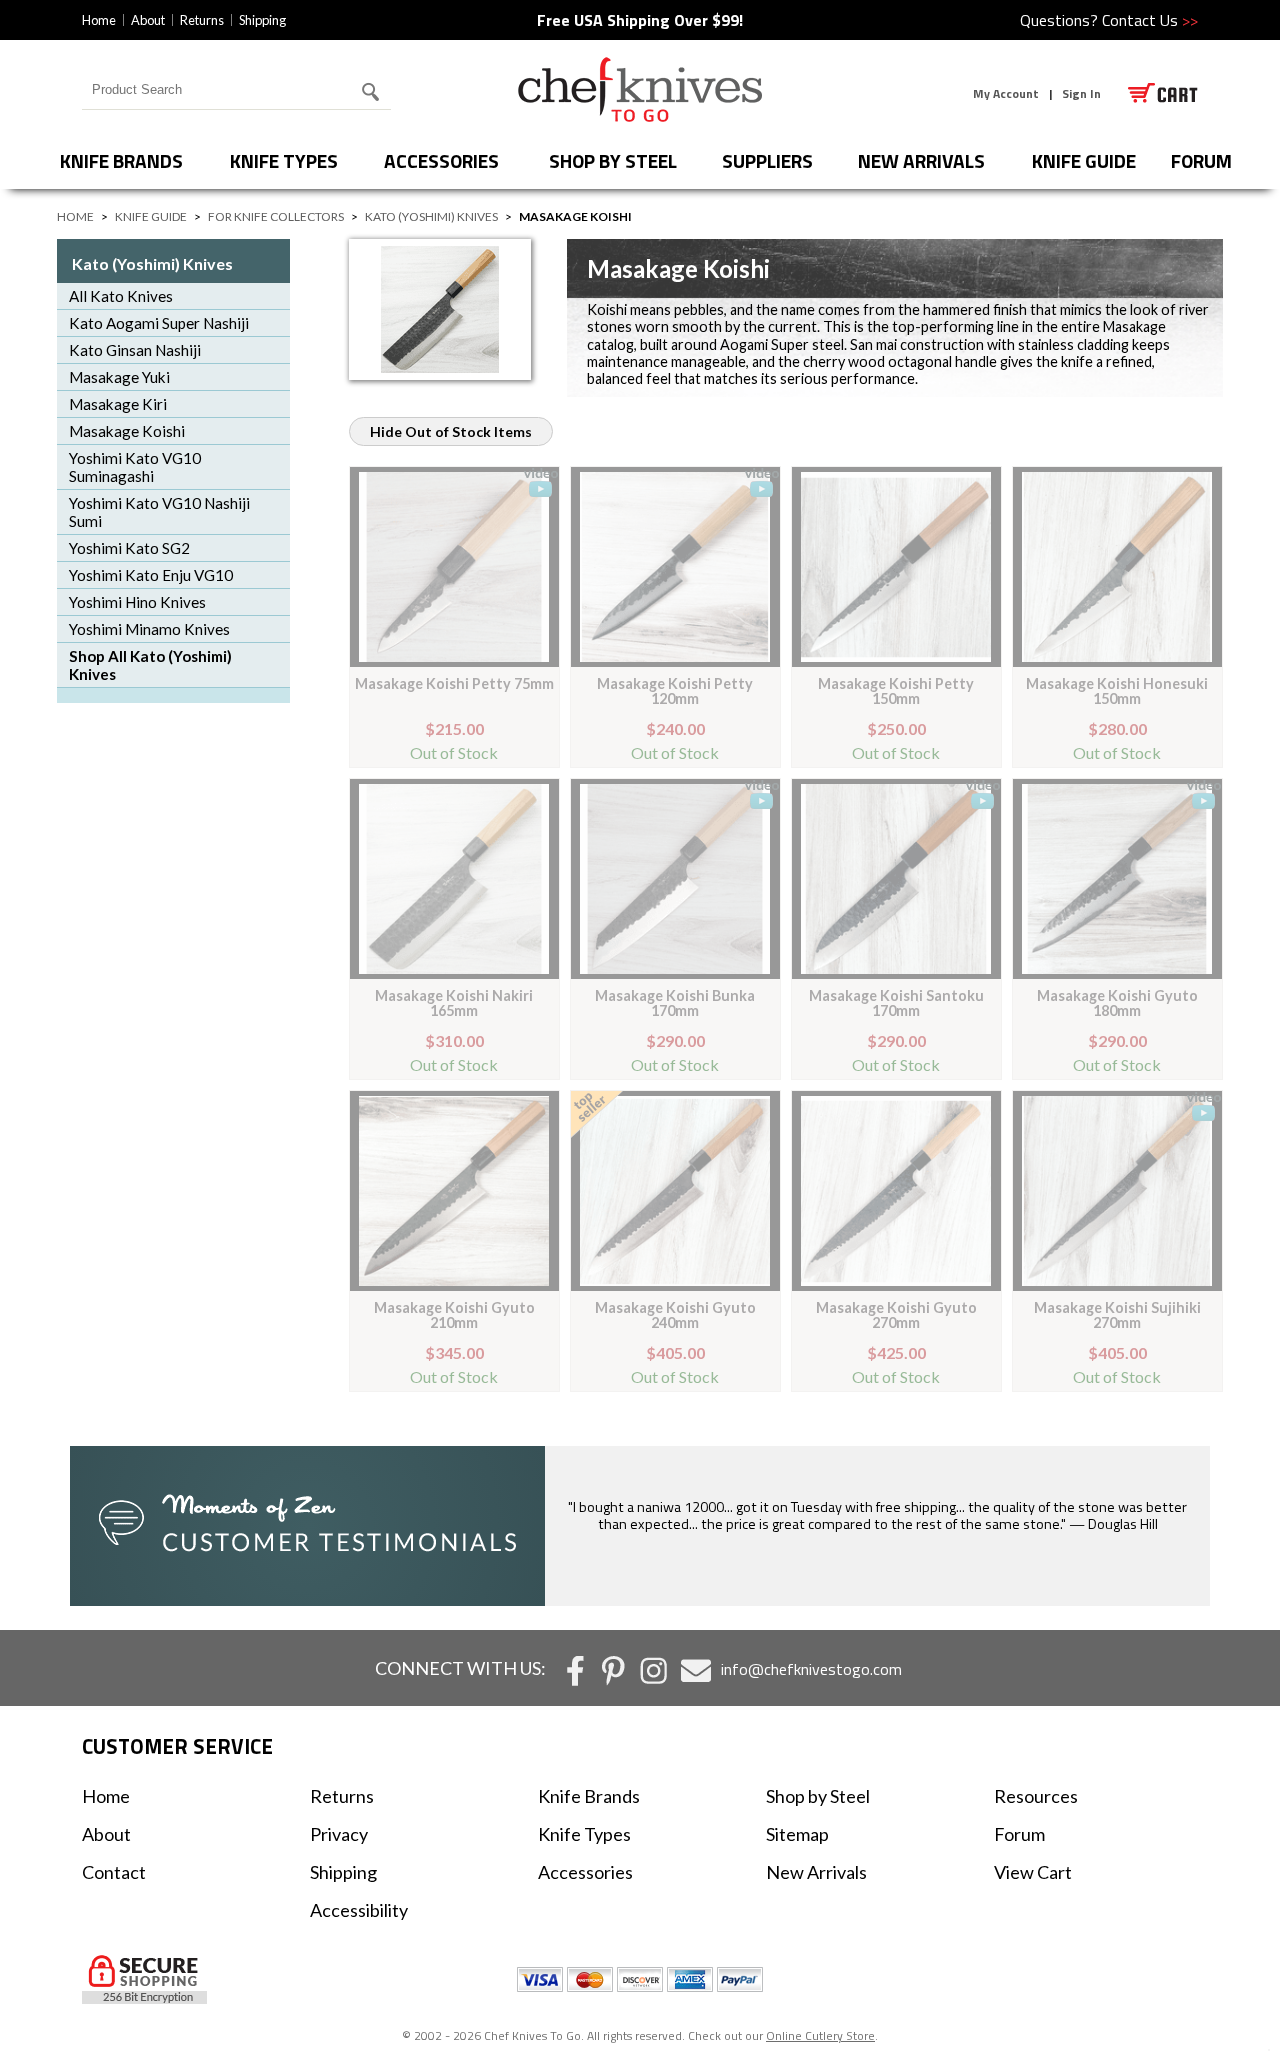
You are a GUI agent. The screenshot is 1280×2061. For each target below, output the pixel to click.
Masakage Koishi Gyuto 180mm (1117, 1002)
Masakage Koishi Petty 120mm (675, 690)
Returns (202, 20)
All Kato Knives (121, 296)
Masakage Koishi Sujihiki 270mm (1117, 1314)
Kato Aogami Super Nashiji (159, 323)
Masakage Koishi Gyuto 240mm (675, 1314)
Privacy (339, 1834)
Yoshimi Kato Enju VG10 (151, 575)
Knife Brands (121, 160)
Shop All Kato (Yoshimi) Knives (150, 665)
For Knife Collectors (276, 216)
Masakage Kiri (118, 404)
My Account (1006, 93)
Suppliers (767, 160)
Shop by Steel (613, 160)
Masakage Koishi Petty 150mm (896, 690)
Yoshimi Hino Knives (137, 602)
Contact (114, 1872)
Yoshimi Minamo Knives (149, 629)
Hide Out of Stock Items (451, 431)
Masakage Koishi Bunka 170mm (675, 1002)
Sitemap (797, 1834)
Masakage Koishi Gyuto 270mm (896, 1314)
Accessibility (359, 1910)
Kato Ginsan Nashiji (135, 350)
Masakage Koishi (127, 431)
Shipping (262, 20)
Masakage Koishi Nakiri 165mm (454, 1002)
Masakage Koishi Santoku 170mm (896, 1002)
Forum (1019, 1834)
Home (99, 20)
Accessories (441, 160)
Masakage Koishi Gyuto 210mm (454, 1314)
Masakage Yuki (119, 377)
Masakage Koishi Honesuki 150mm (1117, 690)
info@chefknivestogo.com (811, 1669)
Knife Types (284, 160)
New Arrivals (921, 160)
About (148, 20)
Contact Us (1150, 20)
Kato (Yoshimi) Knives (431, 216)
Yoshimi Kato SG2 (129, 548)
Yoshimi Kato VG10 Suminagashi (135, 467)
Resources (1036, 1796)
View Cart (1033, 1872)
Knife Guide (1084, 160)
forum (1201, 160)
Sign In (1081, 93)
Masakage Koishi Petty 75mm (454, 683)
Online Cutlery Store (820, 2035)
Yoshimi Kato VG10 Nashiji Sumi (159, 512)
